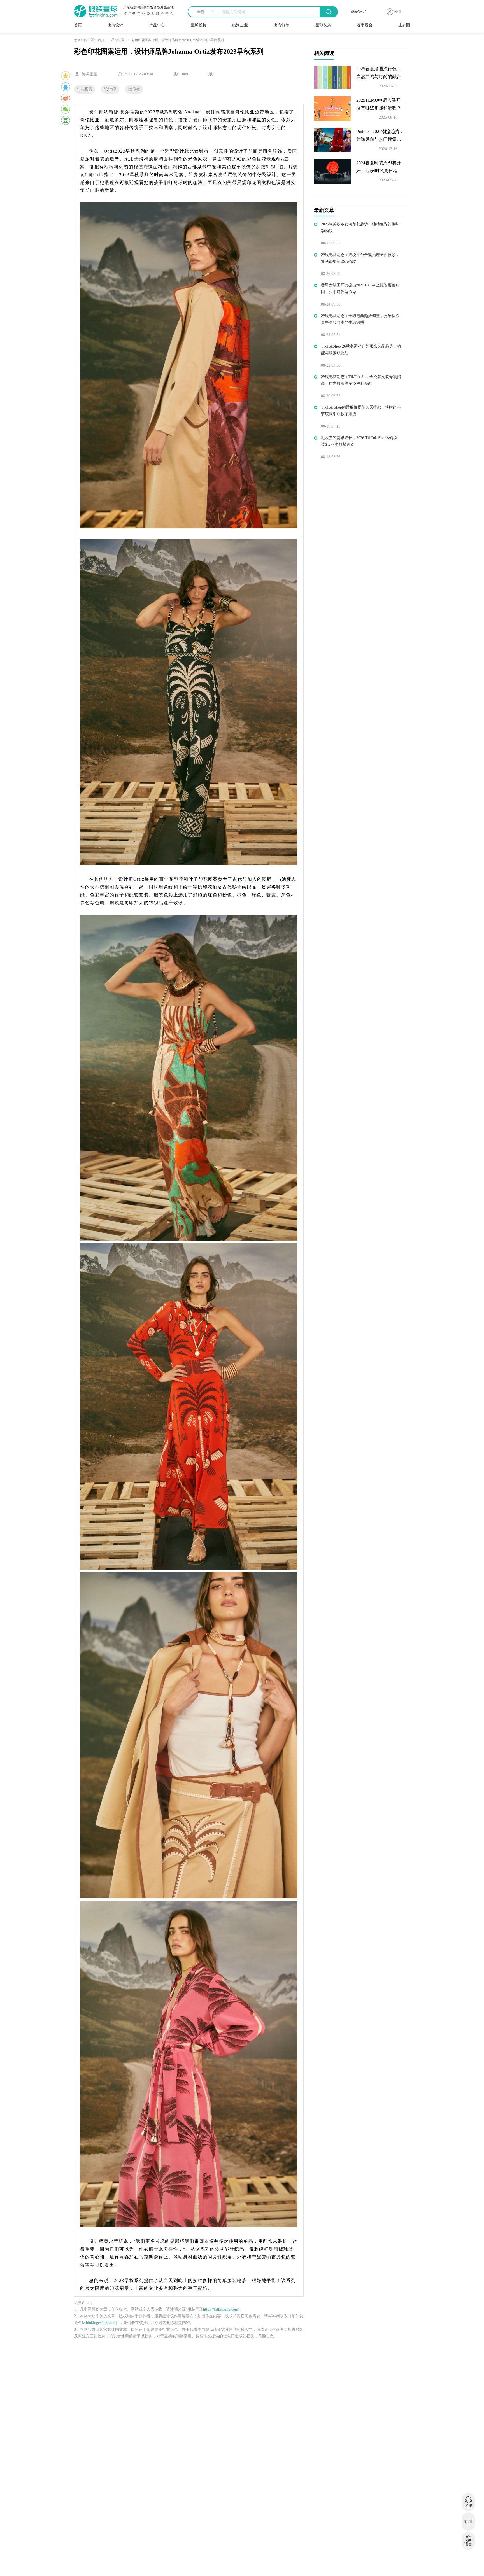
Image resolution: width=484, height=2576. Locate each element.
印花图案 (85, 89)
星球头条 (323, 25)
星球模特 (199, 25)
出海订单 (281, 25)
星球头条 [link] (118, 40)
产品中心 (157, 25)
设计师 (110, 89)
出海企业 (240, 25)
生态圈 (404, 25)
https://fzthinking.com (221, 2309)
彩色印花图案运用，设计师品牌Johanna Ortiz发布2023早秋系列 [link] (178, 40)
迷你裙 (134, 89)
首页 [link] (101, 40)
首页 (78, 25)
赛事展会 (365, 25)
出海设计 (115, 25)
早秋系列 (164, 112)
